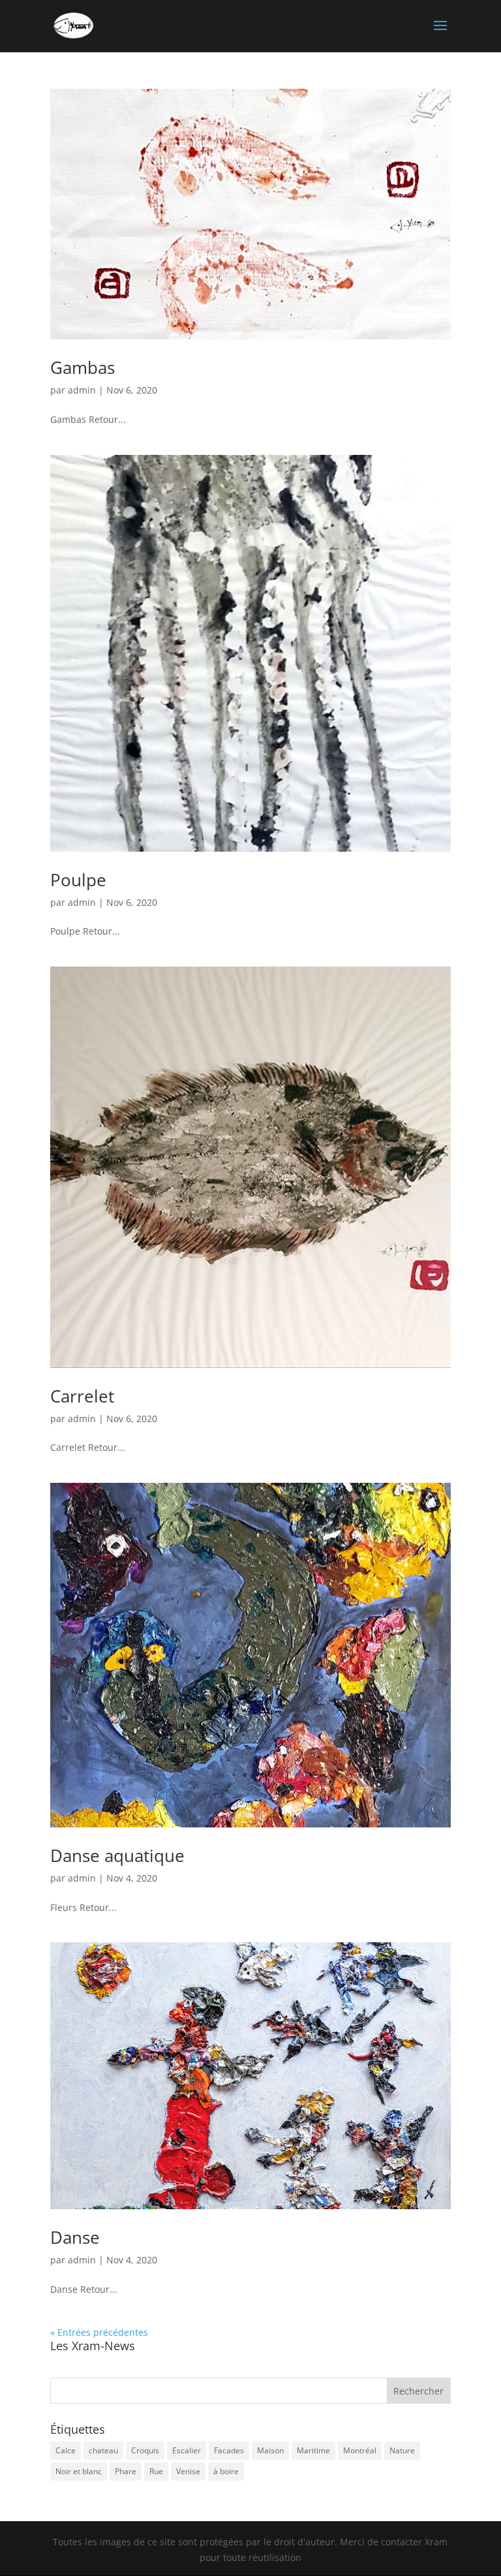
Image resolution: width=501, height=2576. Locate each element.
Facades (229, 2450)
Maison (270, 2450)
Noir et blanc (79, 2471)
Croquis (145, 2450)
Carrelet (82, 1396)
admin (82, 390)
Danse (75, 2237)
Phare (126, 2471)
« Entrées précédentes (99, 2332)
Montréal (360, 2450)
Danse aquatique (117, 1855)
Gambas (83, 367)
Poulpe (78, 880)
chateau (103, 2450)
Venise (188, 2471)
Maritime (313, 2450)
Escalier (187, 2450)
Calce (66, 2450)
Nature (402, 2450)
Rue (156, 2471)
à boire (226, 2471)
